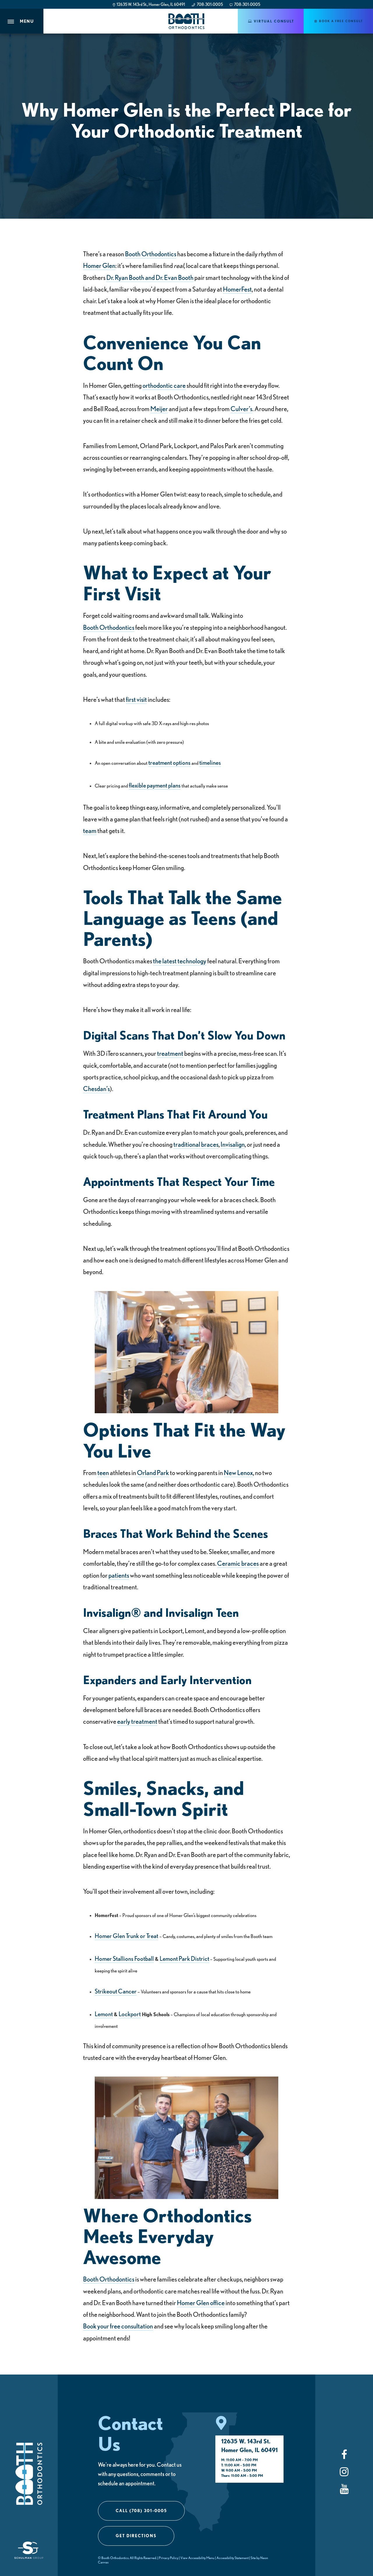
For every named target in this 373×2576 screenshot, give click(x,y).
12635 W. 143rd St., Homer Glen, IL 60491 (151, 4)
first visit (136, 699)
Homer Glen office (201, 2303)
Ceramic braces (238, 1563)
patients (119, 1575)
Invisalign (233, 1144)
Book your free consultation (118, 2326)
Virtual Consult (273, 21)
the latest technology (180, 961)
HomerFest (237, 289)
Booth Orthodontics (151, 254)
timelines (210, 762)
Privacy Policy (169, 2558)
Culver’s (241, 408)
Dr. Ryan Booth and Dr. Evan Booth (150, 277)
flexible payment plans (155, 785)
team (90, 830)
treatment (170, 1053)
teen (103, 1472)
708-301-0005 (209, 4)
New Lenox (238, 1472)
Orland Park (153, 1472)
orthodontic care (164, 385)
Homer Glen (99, 265)
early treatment (137, 1721)
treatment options (169, 762)
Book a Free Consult (340, 21)
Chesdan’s (96, 1088)
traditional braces (196, 1144)
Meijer (159, 408)
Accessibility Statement (233, 2558)
